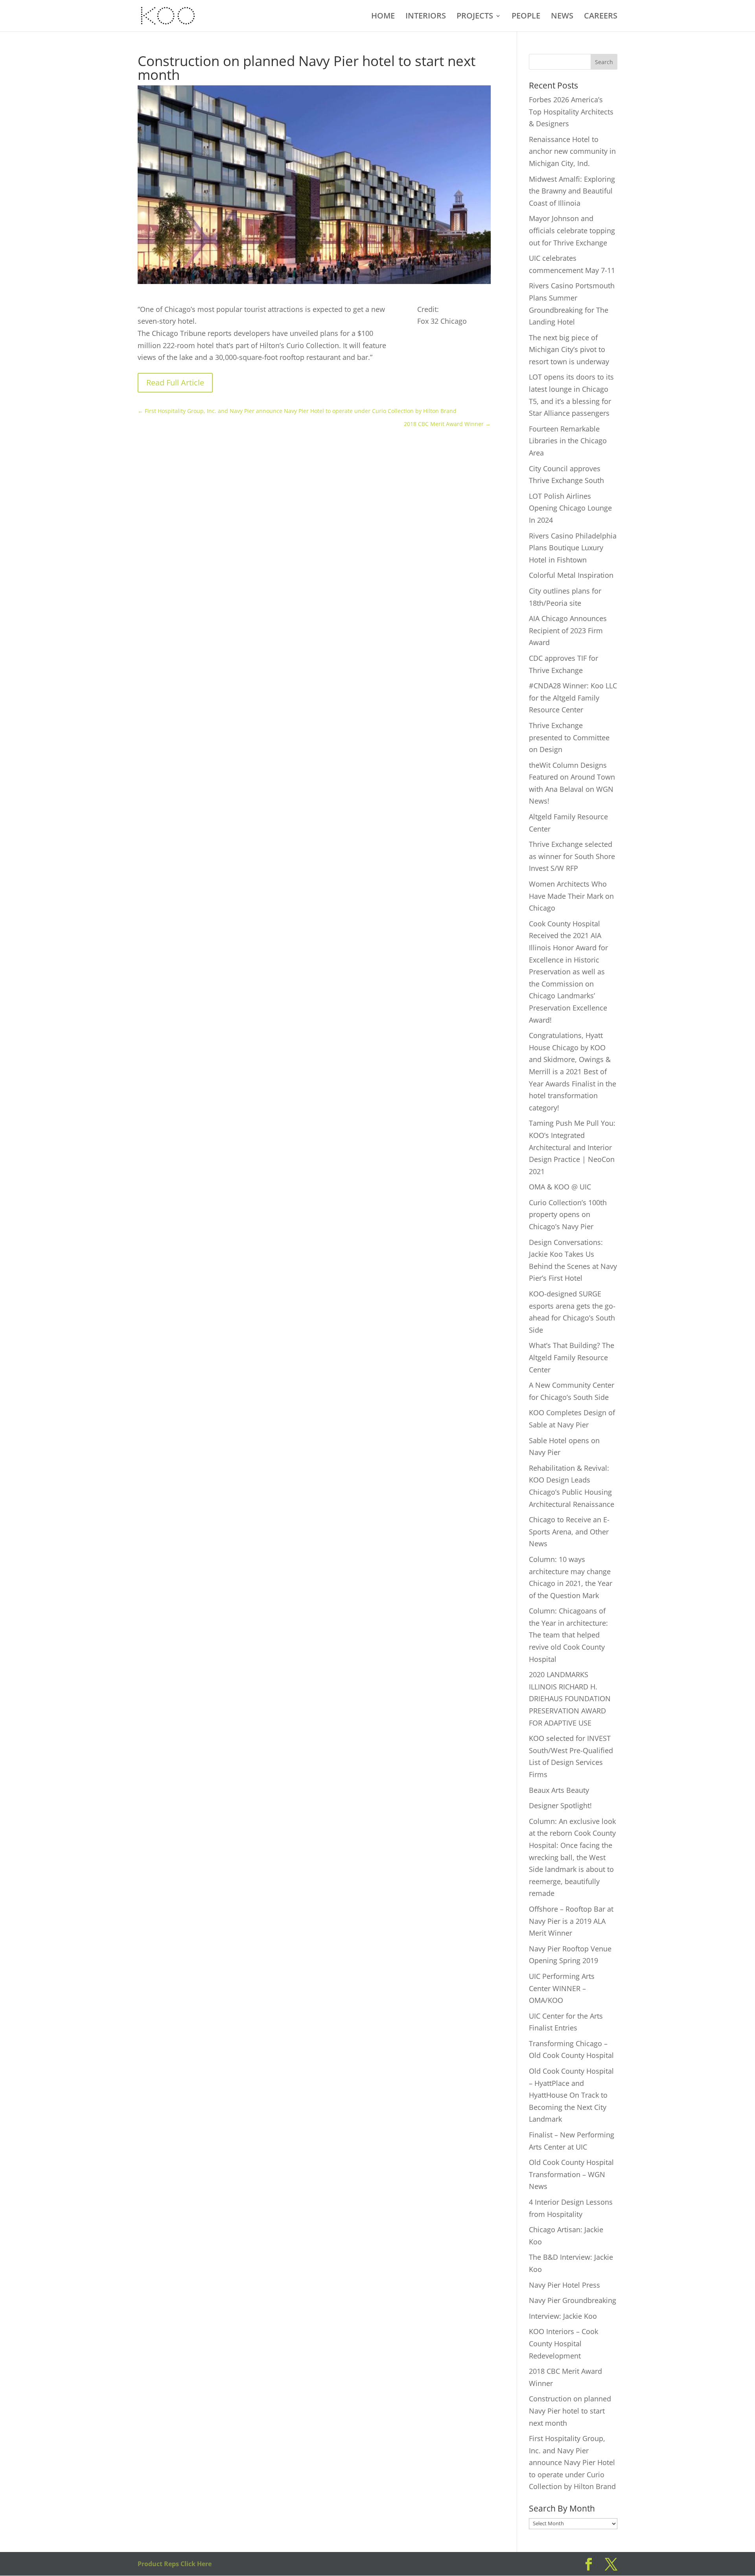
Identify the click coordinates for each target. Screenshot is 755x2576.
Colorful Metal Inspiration (571, 575)
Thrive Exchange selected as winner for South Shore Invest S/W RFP (572, 856)
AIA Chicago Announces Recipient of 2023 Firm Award (568, 630)
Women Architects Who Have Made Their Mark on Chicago (571, 896)
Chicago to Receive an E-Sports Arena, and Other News (569, 1531)
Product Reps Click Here (175, 2564)
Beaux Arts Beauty (559, 1790)
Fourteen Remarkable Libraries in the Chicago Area (568, 441)
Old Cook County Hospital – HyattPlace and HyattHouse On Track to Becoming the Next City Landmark (571, 2095)
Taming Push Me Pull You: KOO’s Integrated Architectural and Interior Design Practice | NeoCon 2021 (572, 1147)
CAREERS (601, 17)
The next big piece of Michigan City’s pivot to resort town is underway (569, 349)
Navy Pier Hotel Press (564, 2285)
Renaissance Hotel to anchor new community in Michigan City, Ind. (572, 151)
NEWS (562, 17)
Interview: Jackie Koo (563, 2316)
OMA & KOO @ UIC (560, 1187)
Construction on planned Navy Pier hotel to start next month (570, 2411)
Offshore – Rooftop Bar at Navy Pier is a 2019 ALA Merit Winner (571, 1921)
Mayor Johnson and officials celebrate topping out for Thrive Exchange (572, 230)
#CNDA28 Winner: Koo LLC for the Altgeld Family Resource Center (573, 698)
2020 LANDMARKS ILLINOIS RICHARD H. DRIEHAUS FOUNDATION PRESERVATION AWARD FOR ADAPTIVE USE (570, 1698)
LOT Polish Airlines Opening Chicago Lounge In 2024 (570, 508)
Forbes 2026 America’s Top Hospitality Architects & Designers (571, 112)
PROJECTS (475, 17)
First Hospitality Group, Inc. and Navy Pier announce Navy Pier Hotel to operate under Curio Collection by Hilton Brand (572, 2462)
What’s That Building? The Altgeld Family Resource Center (572, 1357)
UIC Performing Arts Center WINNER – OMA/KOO (562, 1988)
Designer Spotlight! (560, 1805)
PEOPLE (526, 17)
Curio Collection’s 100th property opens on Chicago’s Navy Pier (568, 1214)
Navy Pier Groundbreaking (573, 2300)
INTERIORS (426, 17)
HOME (383, 17)
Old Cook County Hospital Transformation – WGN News (571, 2174)
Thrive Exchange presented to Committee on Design (569, 737)
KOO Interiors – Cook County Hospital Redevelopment (563, 2343)
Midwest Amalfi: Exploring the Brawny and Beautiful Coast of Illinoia (572, 191)
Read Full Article (175, 383)
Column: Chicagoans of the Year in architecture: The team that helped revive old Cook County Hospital (568, 1635)
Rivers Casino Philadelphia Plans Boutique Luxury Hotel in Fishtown (573, 548)
